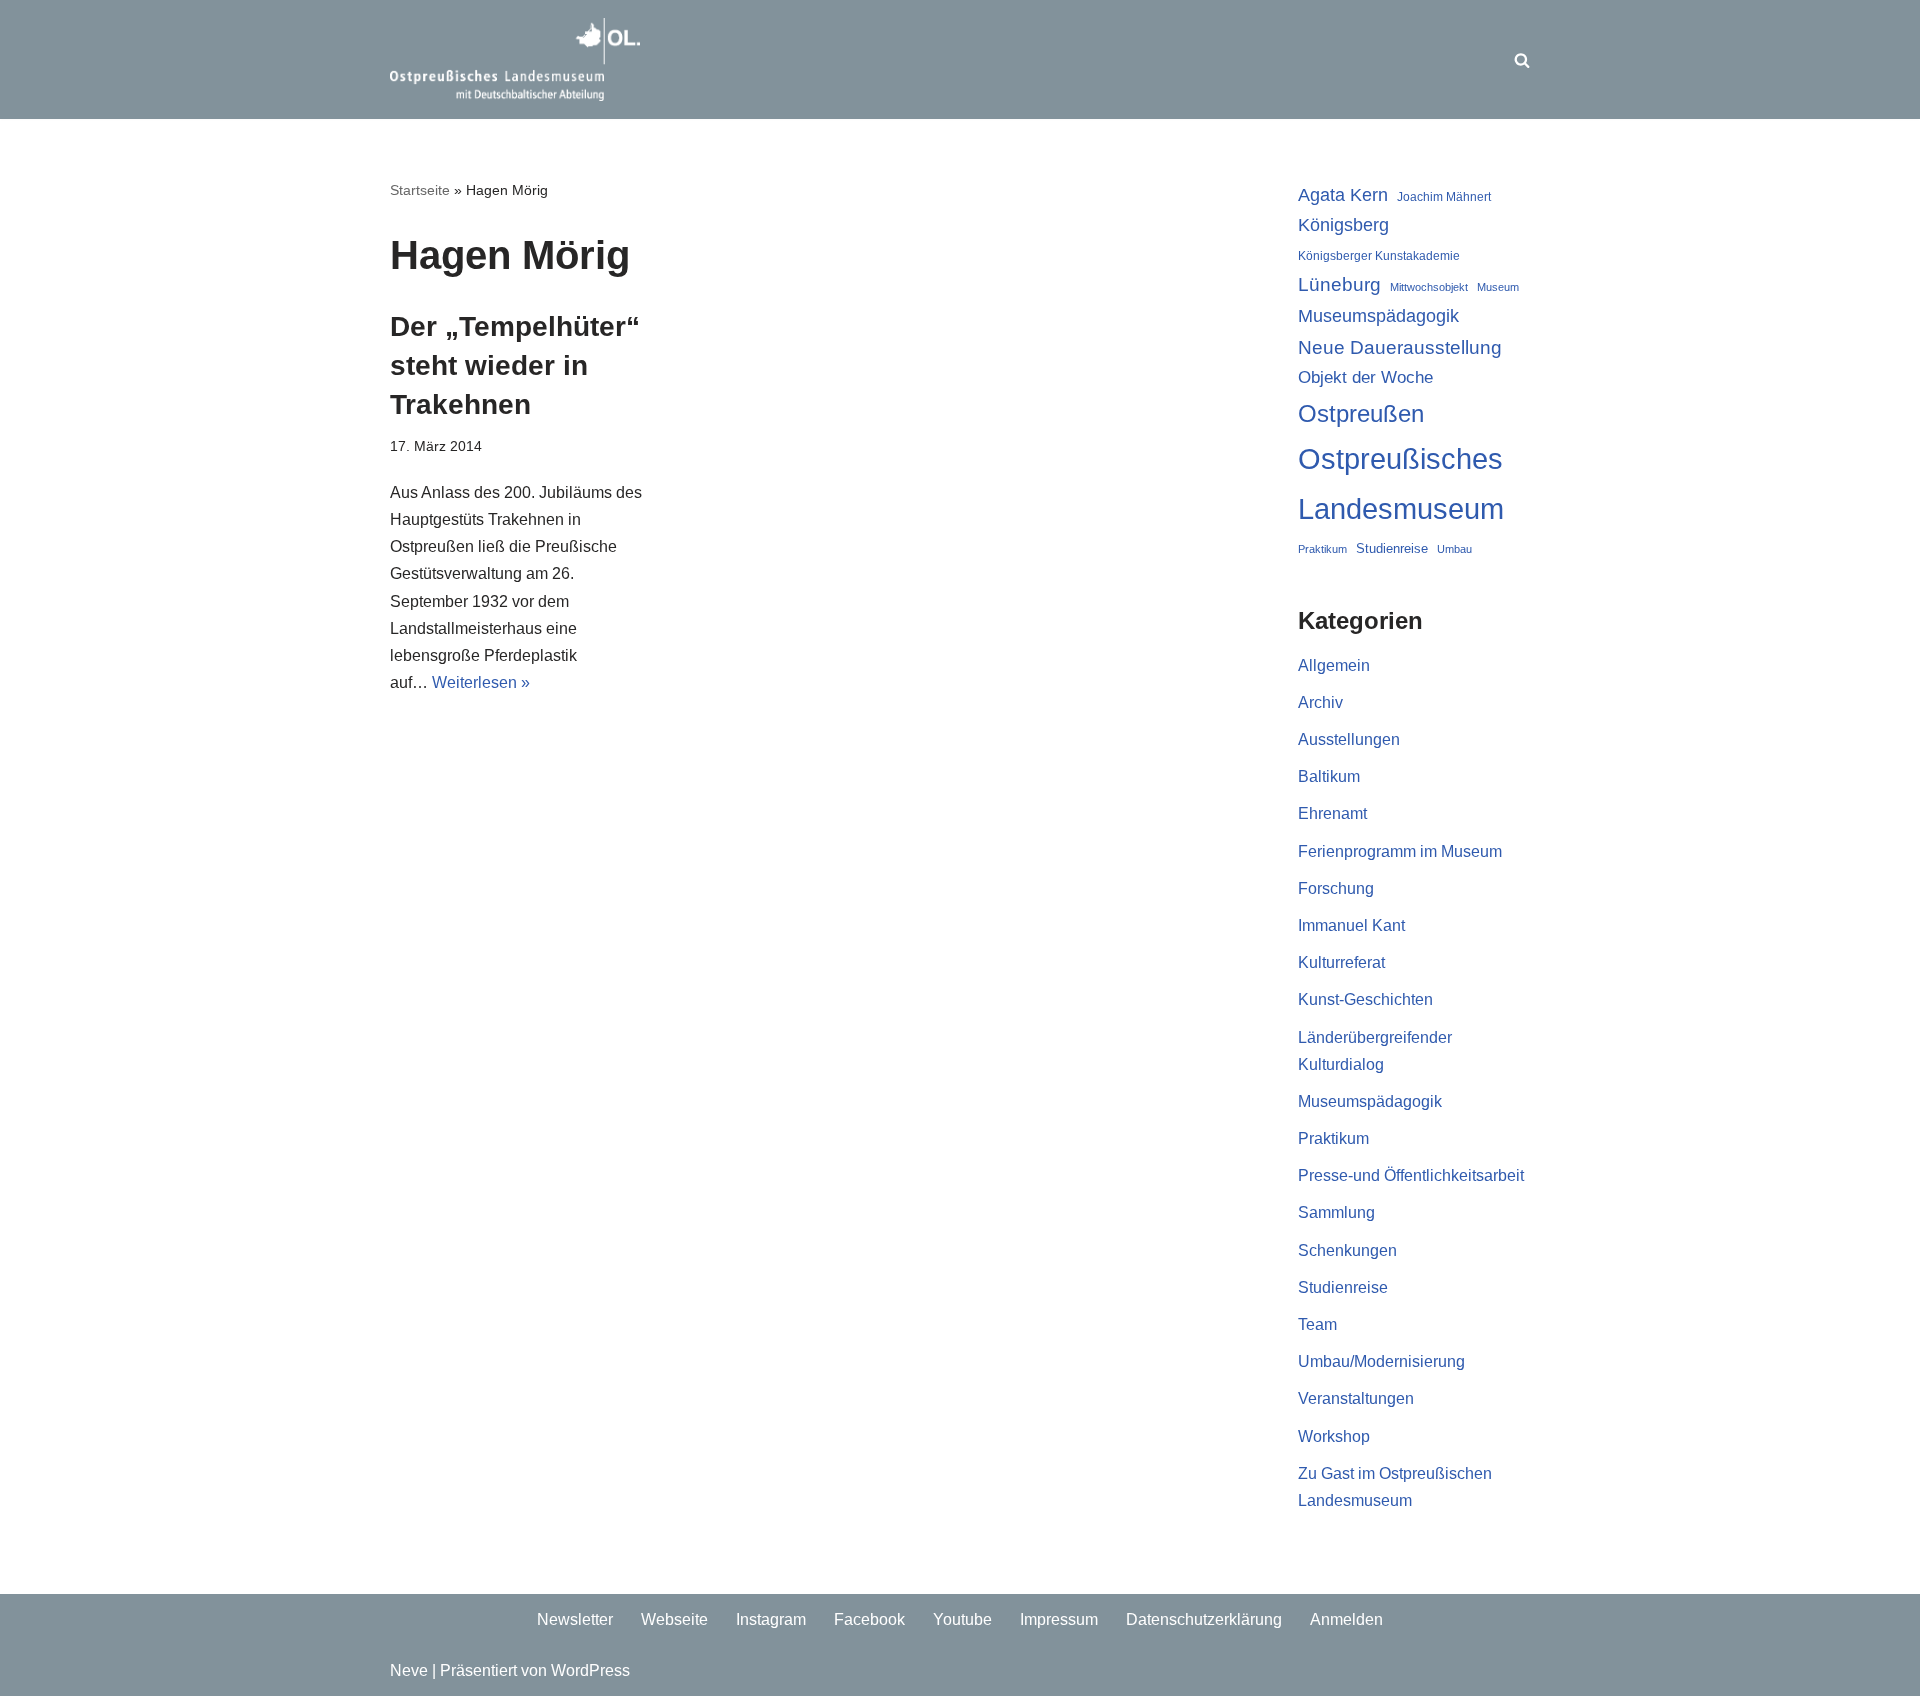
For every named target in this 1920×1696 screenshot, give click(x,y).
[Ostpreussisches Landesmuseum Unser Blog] (515, 59)
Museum (1498, 287)
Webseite (674, 1619)
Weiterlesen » (481, 682)
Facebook (869, 1619)
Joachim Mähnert (1444, 196)
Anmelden (1346, 1619)
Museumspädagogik (1378, 315)
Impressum (1059, 1619)
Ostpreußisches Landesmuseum (1401, 483)
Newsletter (575, 1619)
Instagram (771, 1619)
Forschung (1336, 888)
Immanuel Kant (1351, 925)
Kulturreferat (1341, 962)
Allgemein (1334, 665)
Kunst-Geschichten (1365, 999)
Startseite (420, 190)
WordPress (590, 1670)
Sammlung (1336, 1212)
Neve (409, 1670)
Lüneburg (1339, 284)
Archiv (1320, 702)
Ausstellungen (1349, 739)
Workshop (1334, 1436)
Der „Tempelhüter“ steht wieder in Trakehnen (515, 365)
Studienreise (1392, 548)
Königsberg (1343, 225)
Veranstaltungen (1356, 1398)
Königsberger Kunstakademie (1379, 256)
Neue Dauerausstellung (1400, 347)
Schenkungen (1347, 1250)
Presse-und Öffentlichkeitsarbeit (1411, 1175)
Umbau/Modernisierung (1381, 1361)
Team (1317, 1324)
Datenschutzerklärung (1204, 1619)
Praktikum (1322, 549)
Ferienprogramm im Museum (1400, 851)
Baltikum (1329, 776)
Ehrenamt (1332, 813)
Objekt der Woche (1365, 377)
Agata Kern (1343, 194)
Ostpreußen (1361, 413)
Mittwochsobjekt (1429, 287)
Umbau (1454, 549)
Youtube (962, 1619)
